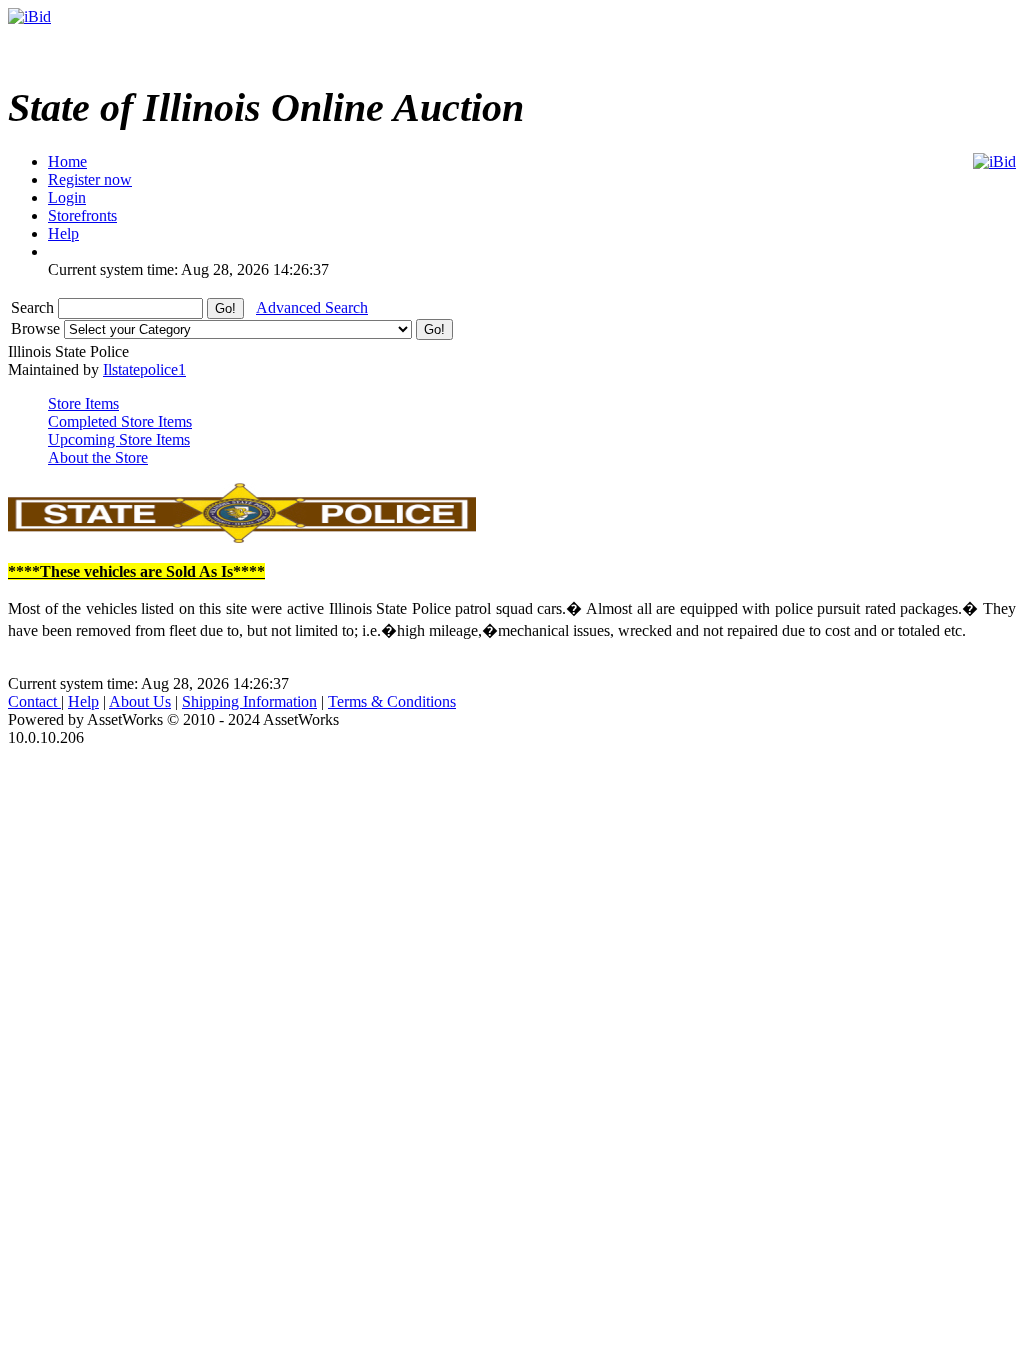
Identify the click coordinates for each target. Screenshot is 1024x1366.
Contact (34, 701)
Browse (37, 328)
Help (83, 701)
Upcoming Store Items (119, 439)
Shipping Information (249, 701)
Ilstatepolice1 (144, 369)
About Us (140, 701)
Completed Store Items (120, 421)
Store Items (83, 403)
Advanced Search (312, 307)
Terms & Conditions (392, 701)
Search (34, 307)
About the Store (98, 457)
